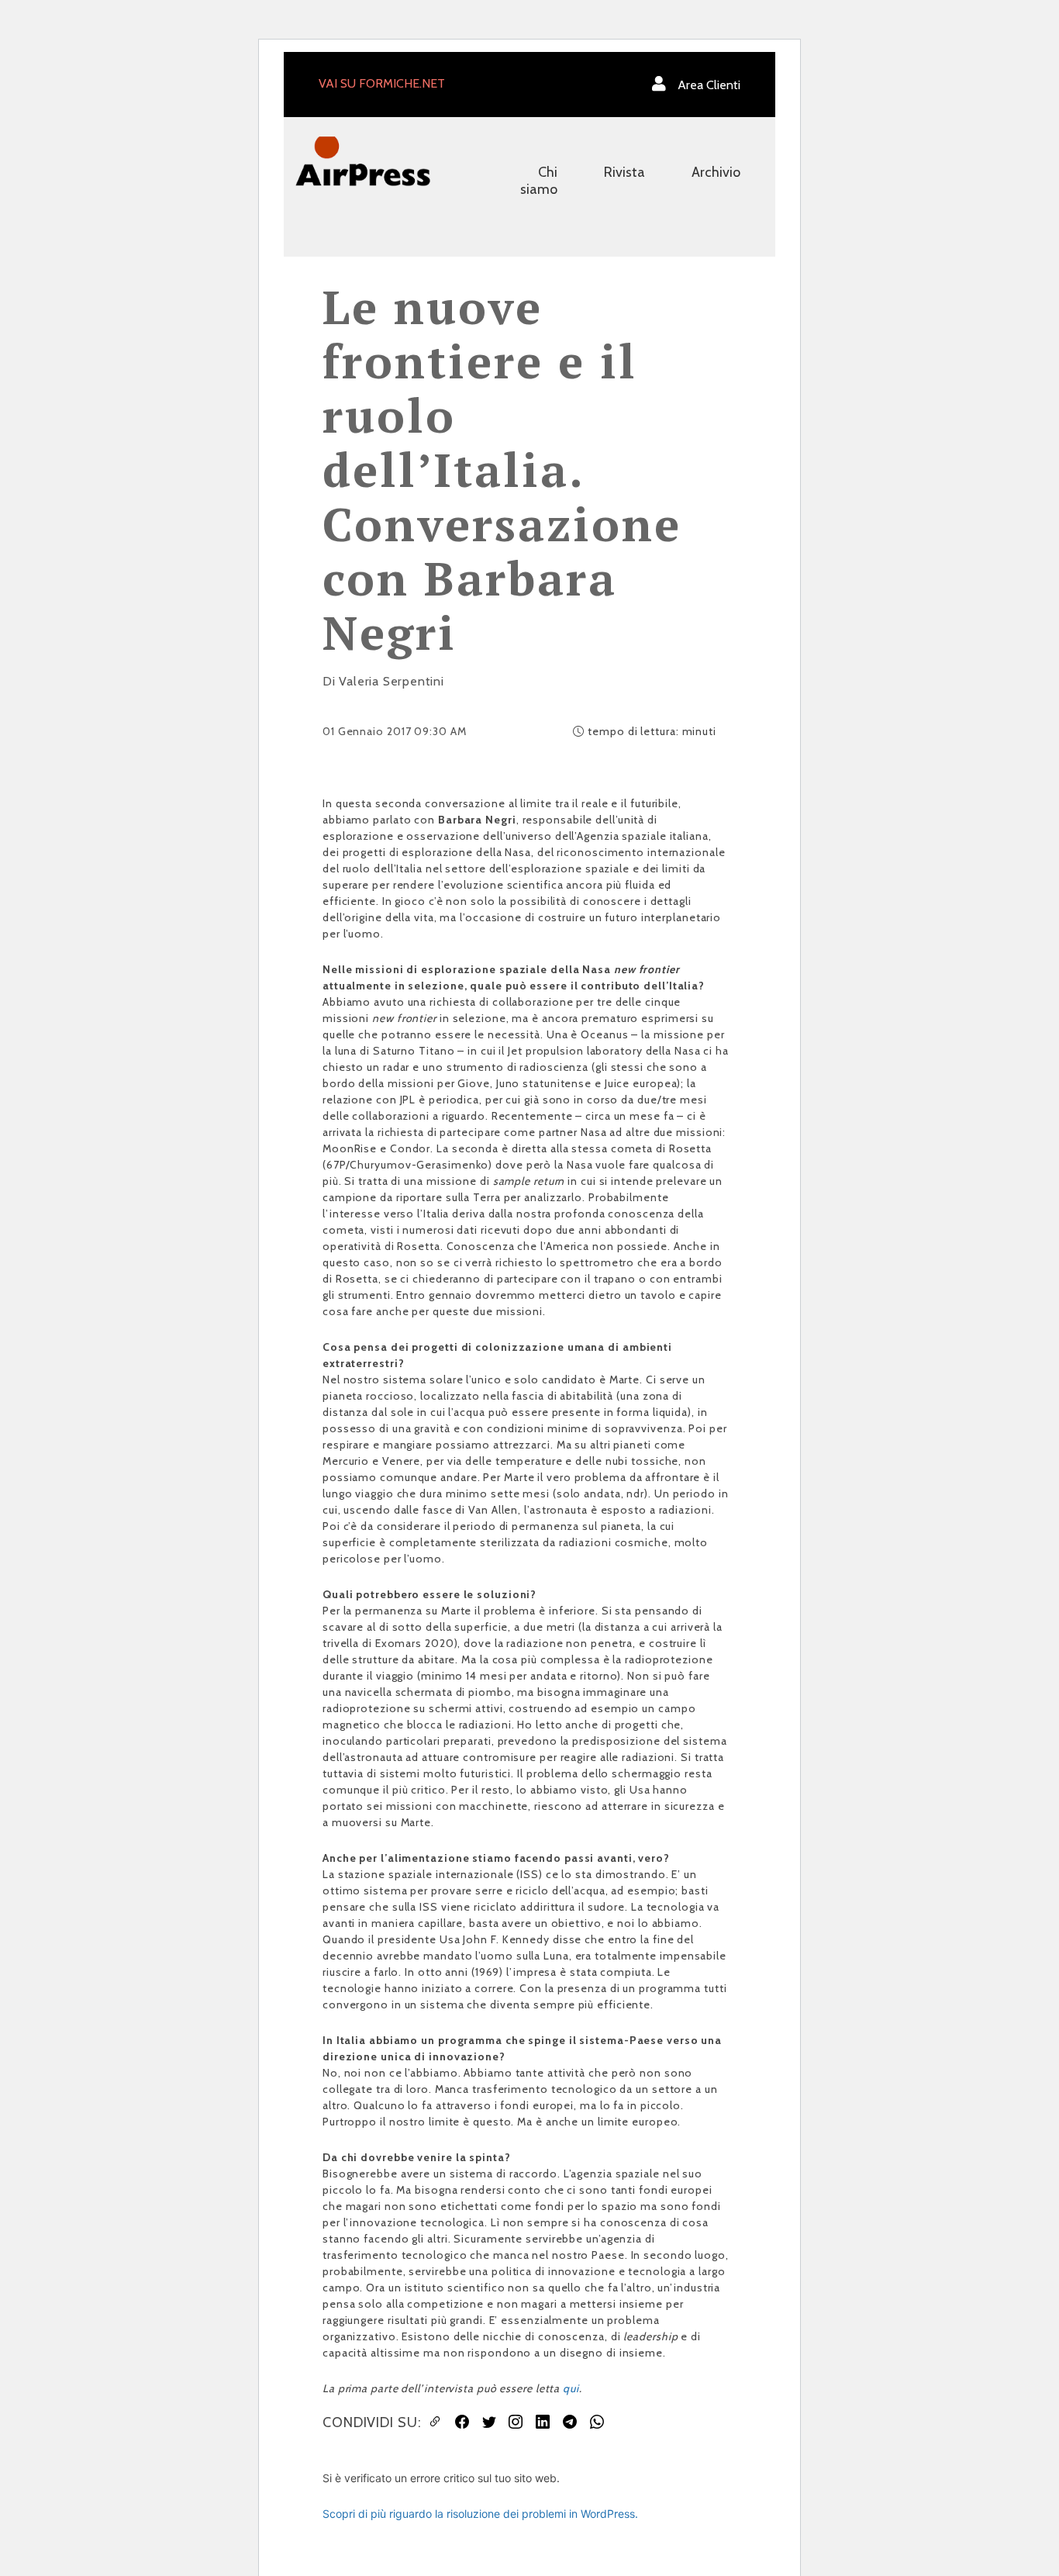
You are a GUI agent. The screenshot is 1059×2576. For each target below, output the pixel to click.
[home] (363, 160)
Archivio (716, 172)
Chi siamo (539, 181)
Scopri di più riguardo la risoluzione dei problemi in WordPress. (480, 2514)
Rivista (624, 172)
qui (571, 2388)
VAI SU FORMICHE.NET (382, 83)
